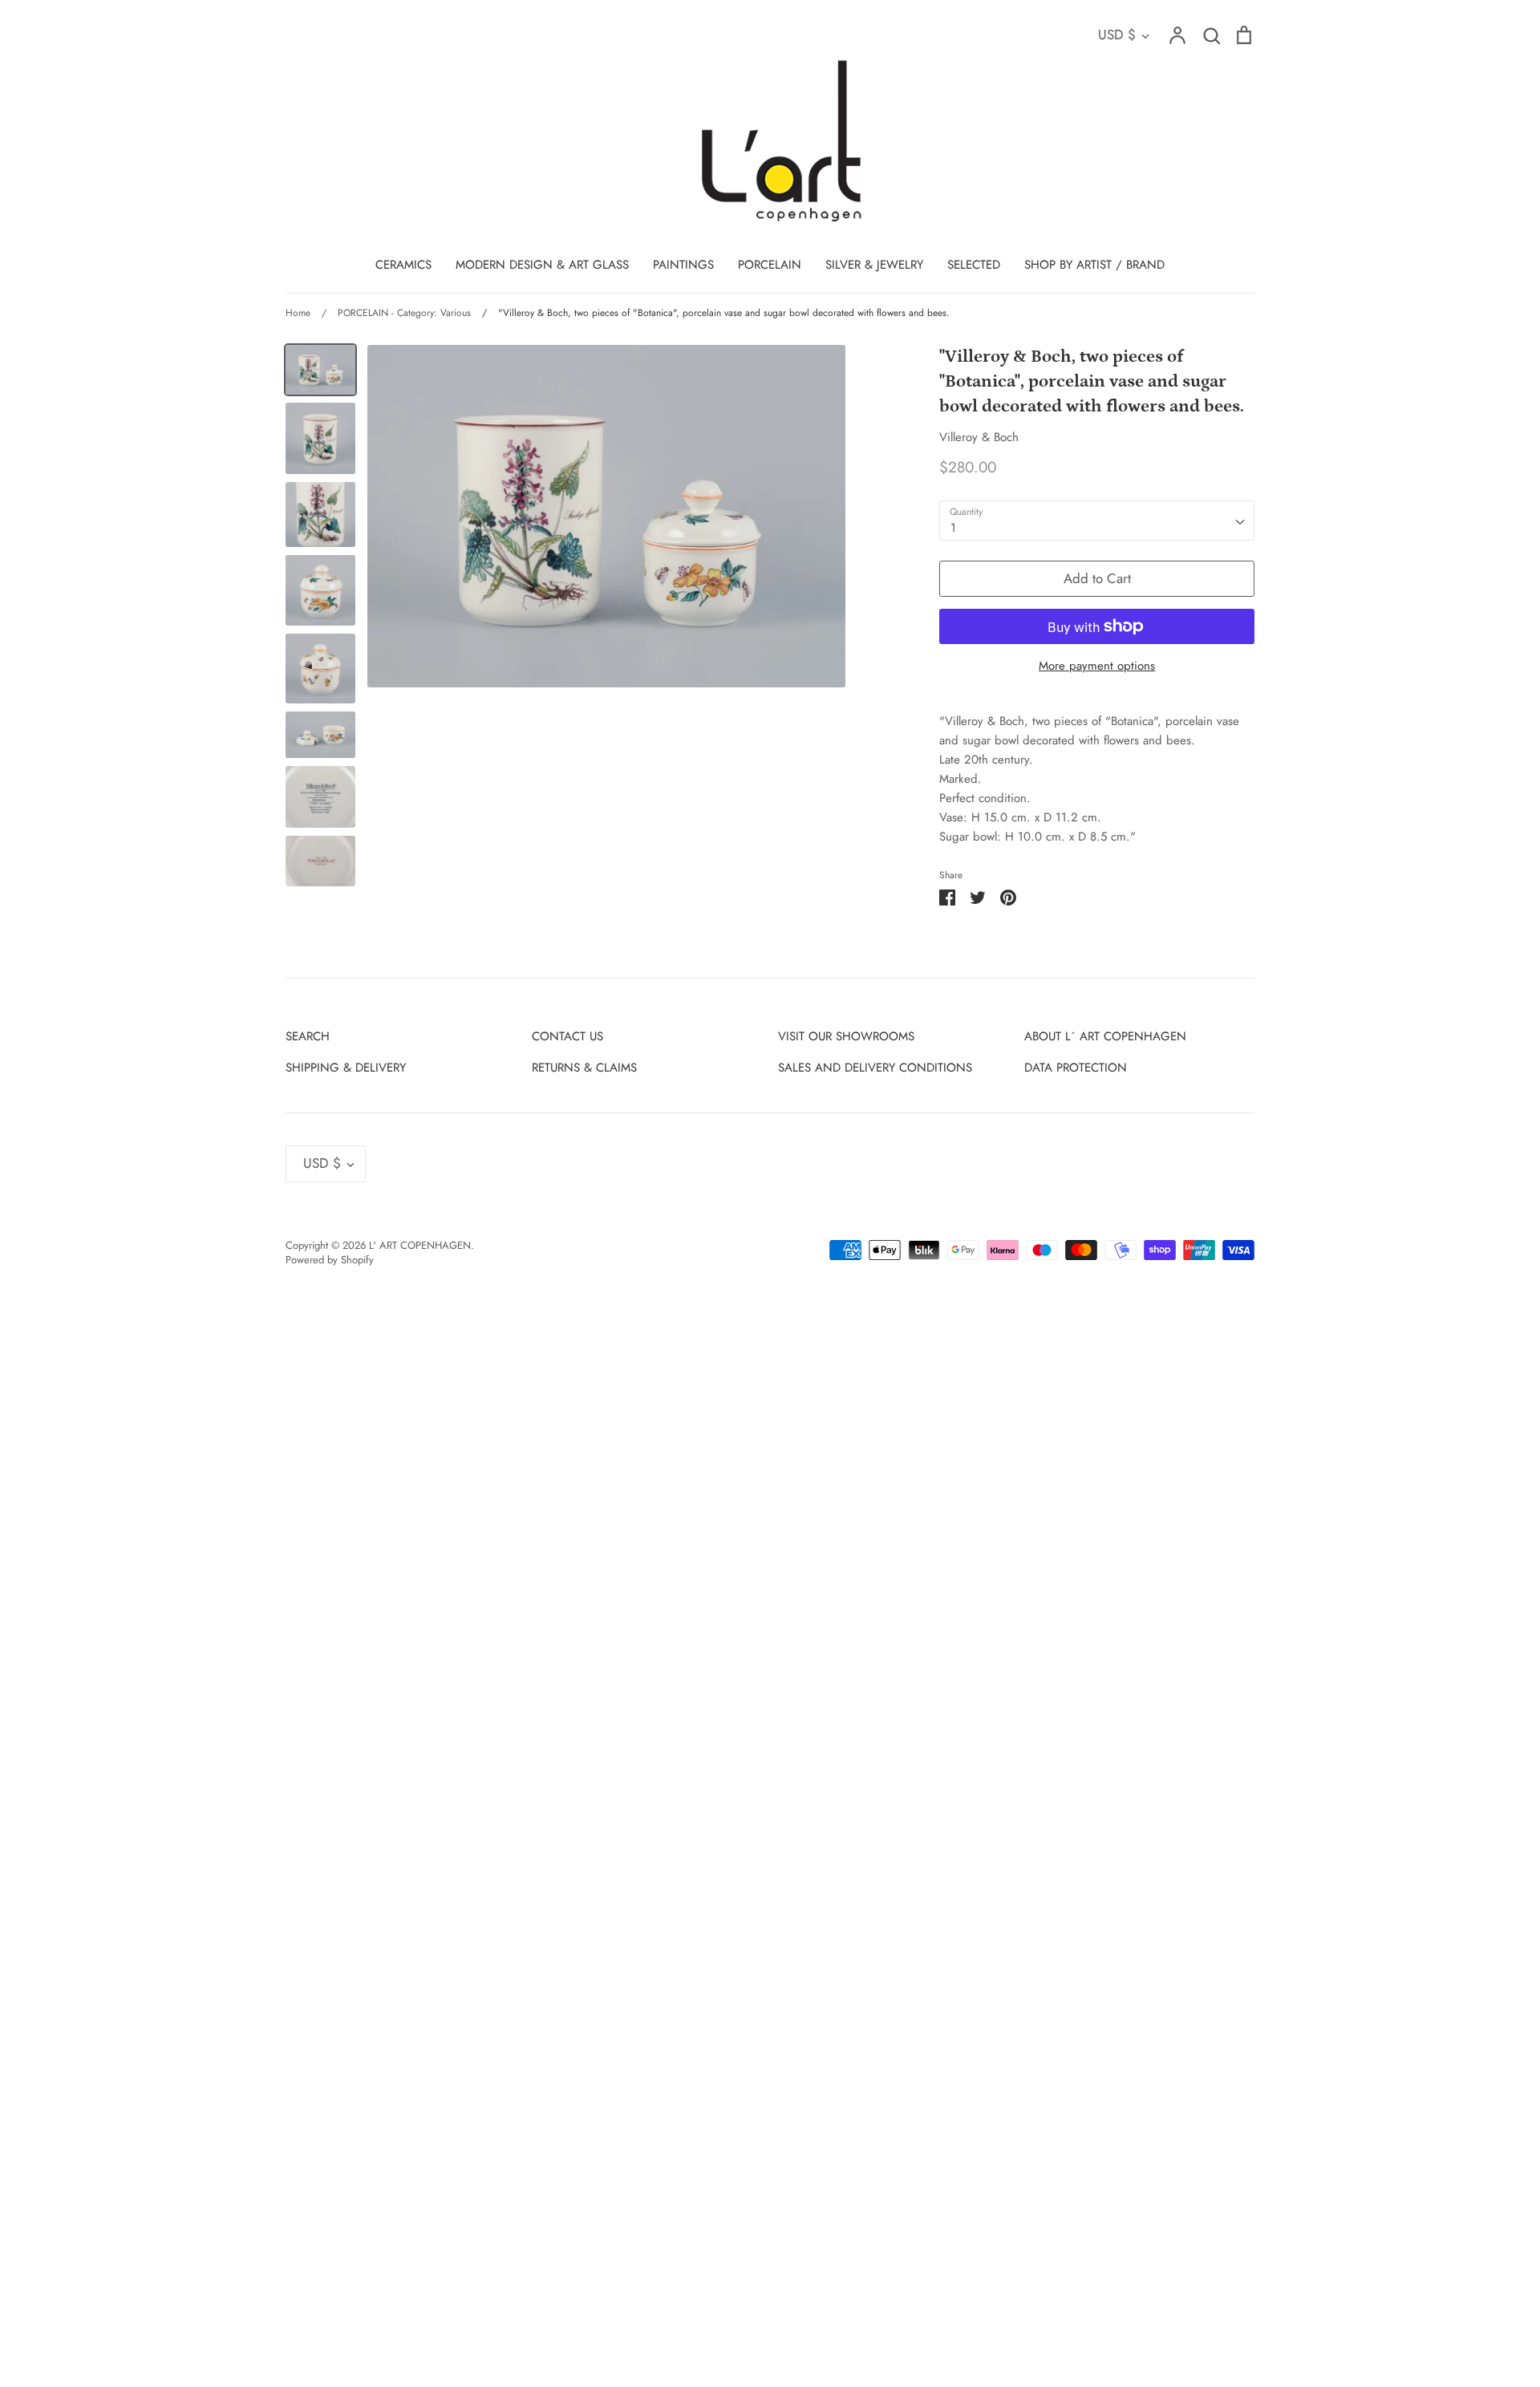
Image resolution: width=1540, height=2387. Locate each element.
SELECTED (974, 265)
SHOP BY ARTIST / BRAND (1094, 265)
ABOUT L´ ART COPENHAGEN (1105, 1036)
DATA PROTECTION (1076, 1068)
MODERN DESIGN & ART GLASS (542, 265)
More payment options (1097, 666)
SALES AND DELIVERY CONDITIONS (875, 1068)
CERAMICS (403, 265)
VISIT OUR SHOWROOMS (846, 1036)
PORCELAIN (770, 265)
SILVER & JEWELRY (874, 265)
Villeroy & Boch (979, 437)
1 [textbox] (953, 528)
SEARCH (308, 1036)
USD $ (1117, 34)
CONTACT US (567, 1036)
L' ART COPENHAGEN (420, 1245)
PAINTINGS (683, 265)
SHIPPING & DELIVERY (346, 1068)
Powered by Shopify (330, 1260)
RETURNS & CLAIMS (584, 1068)
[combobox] (1097, 521)
